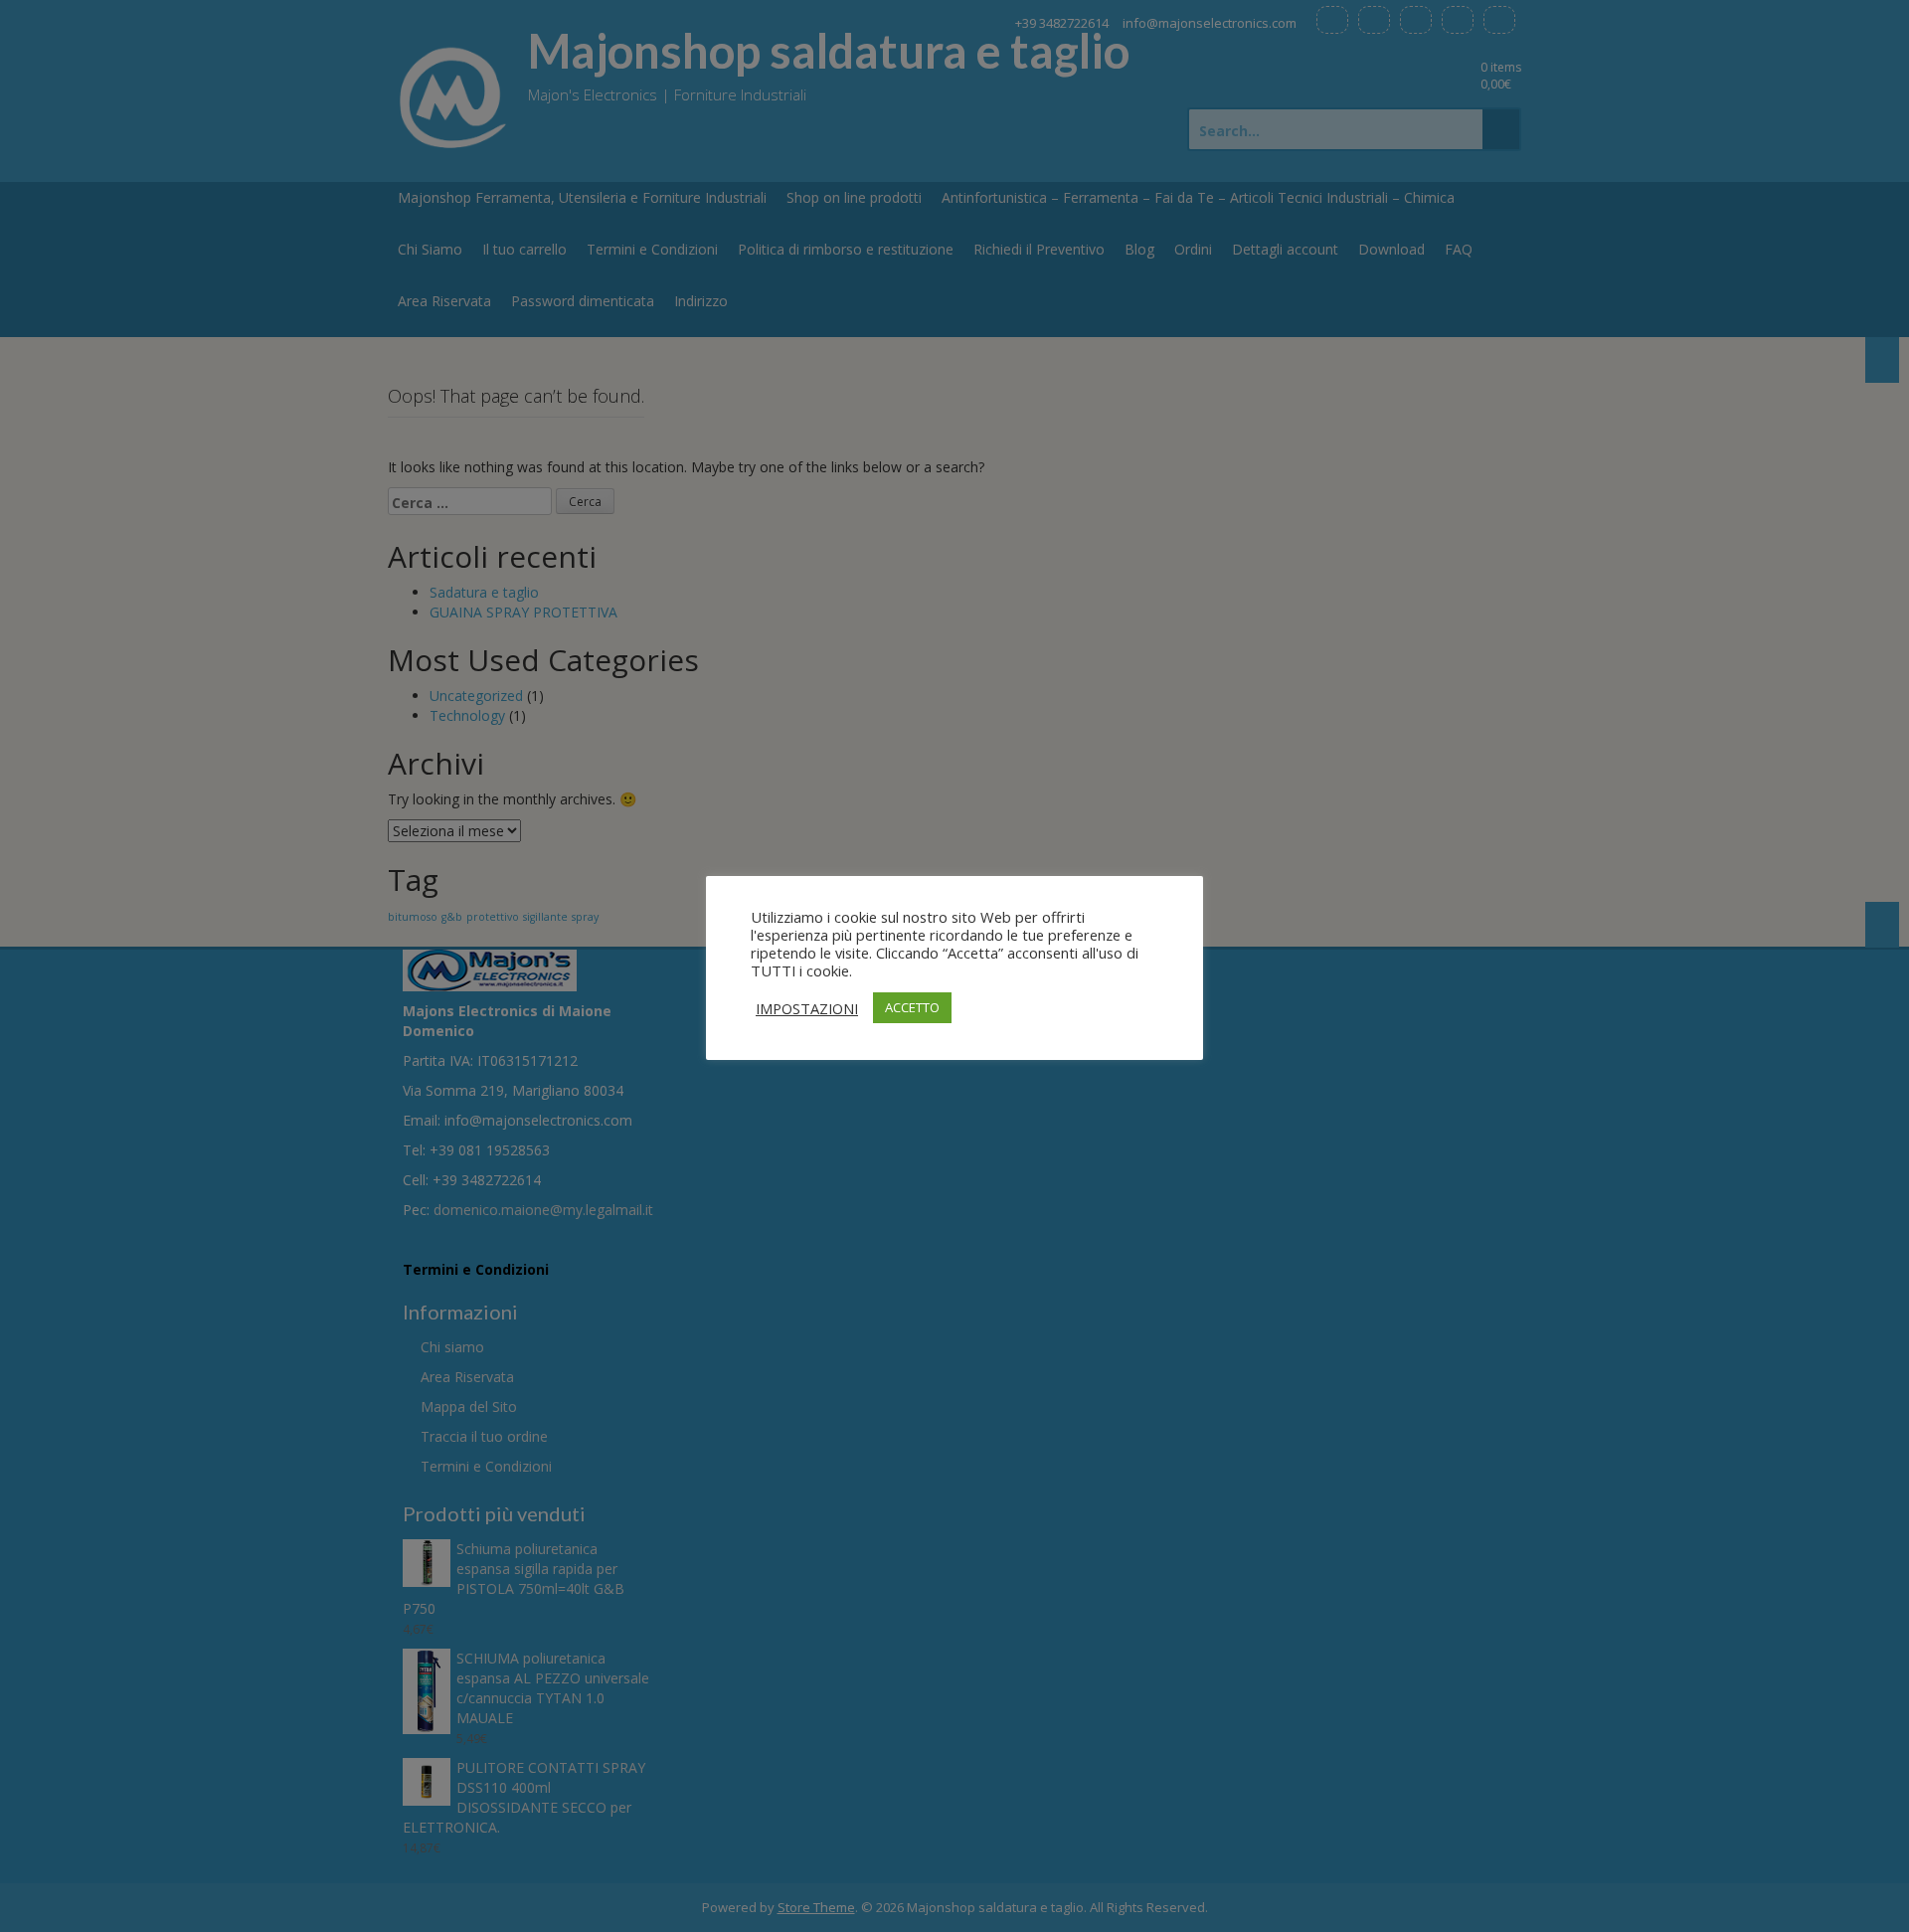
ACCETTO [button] (912, 1007)
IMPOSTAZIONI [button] (807, 1008)
